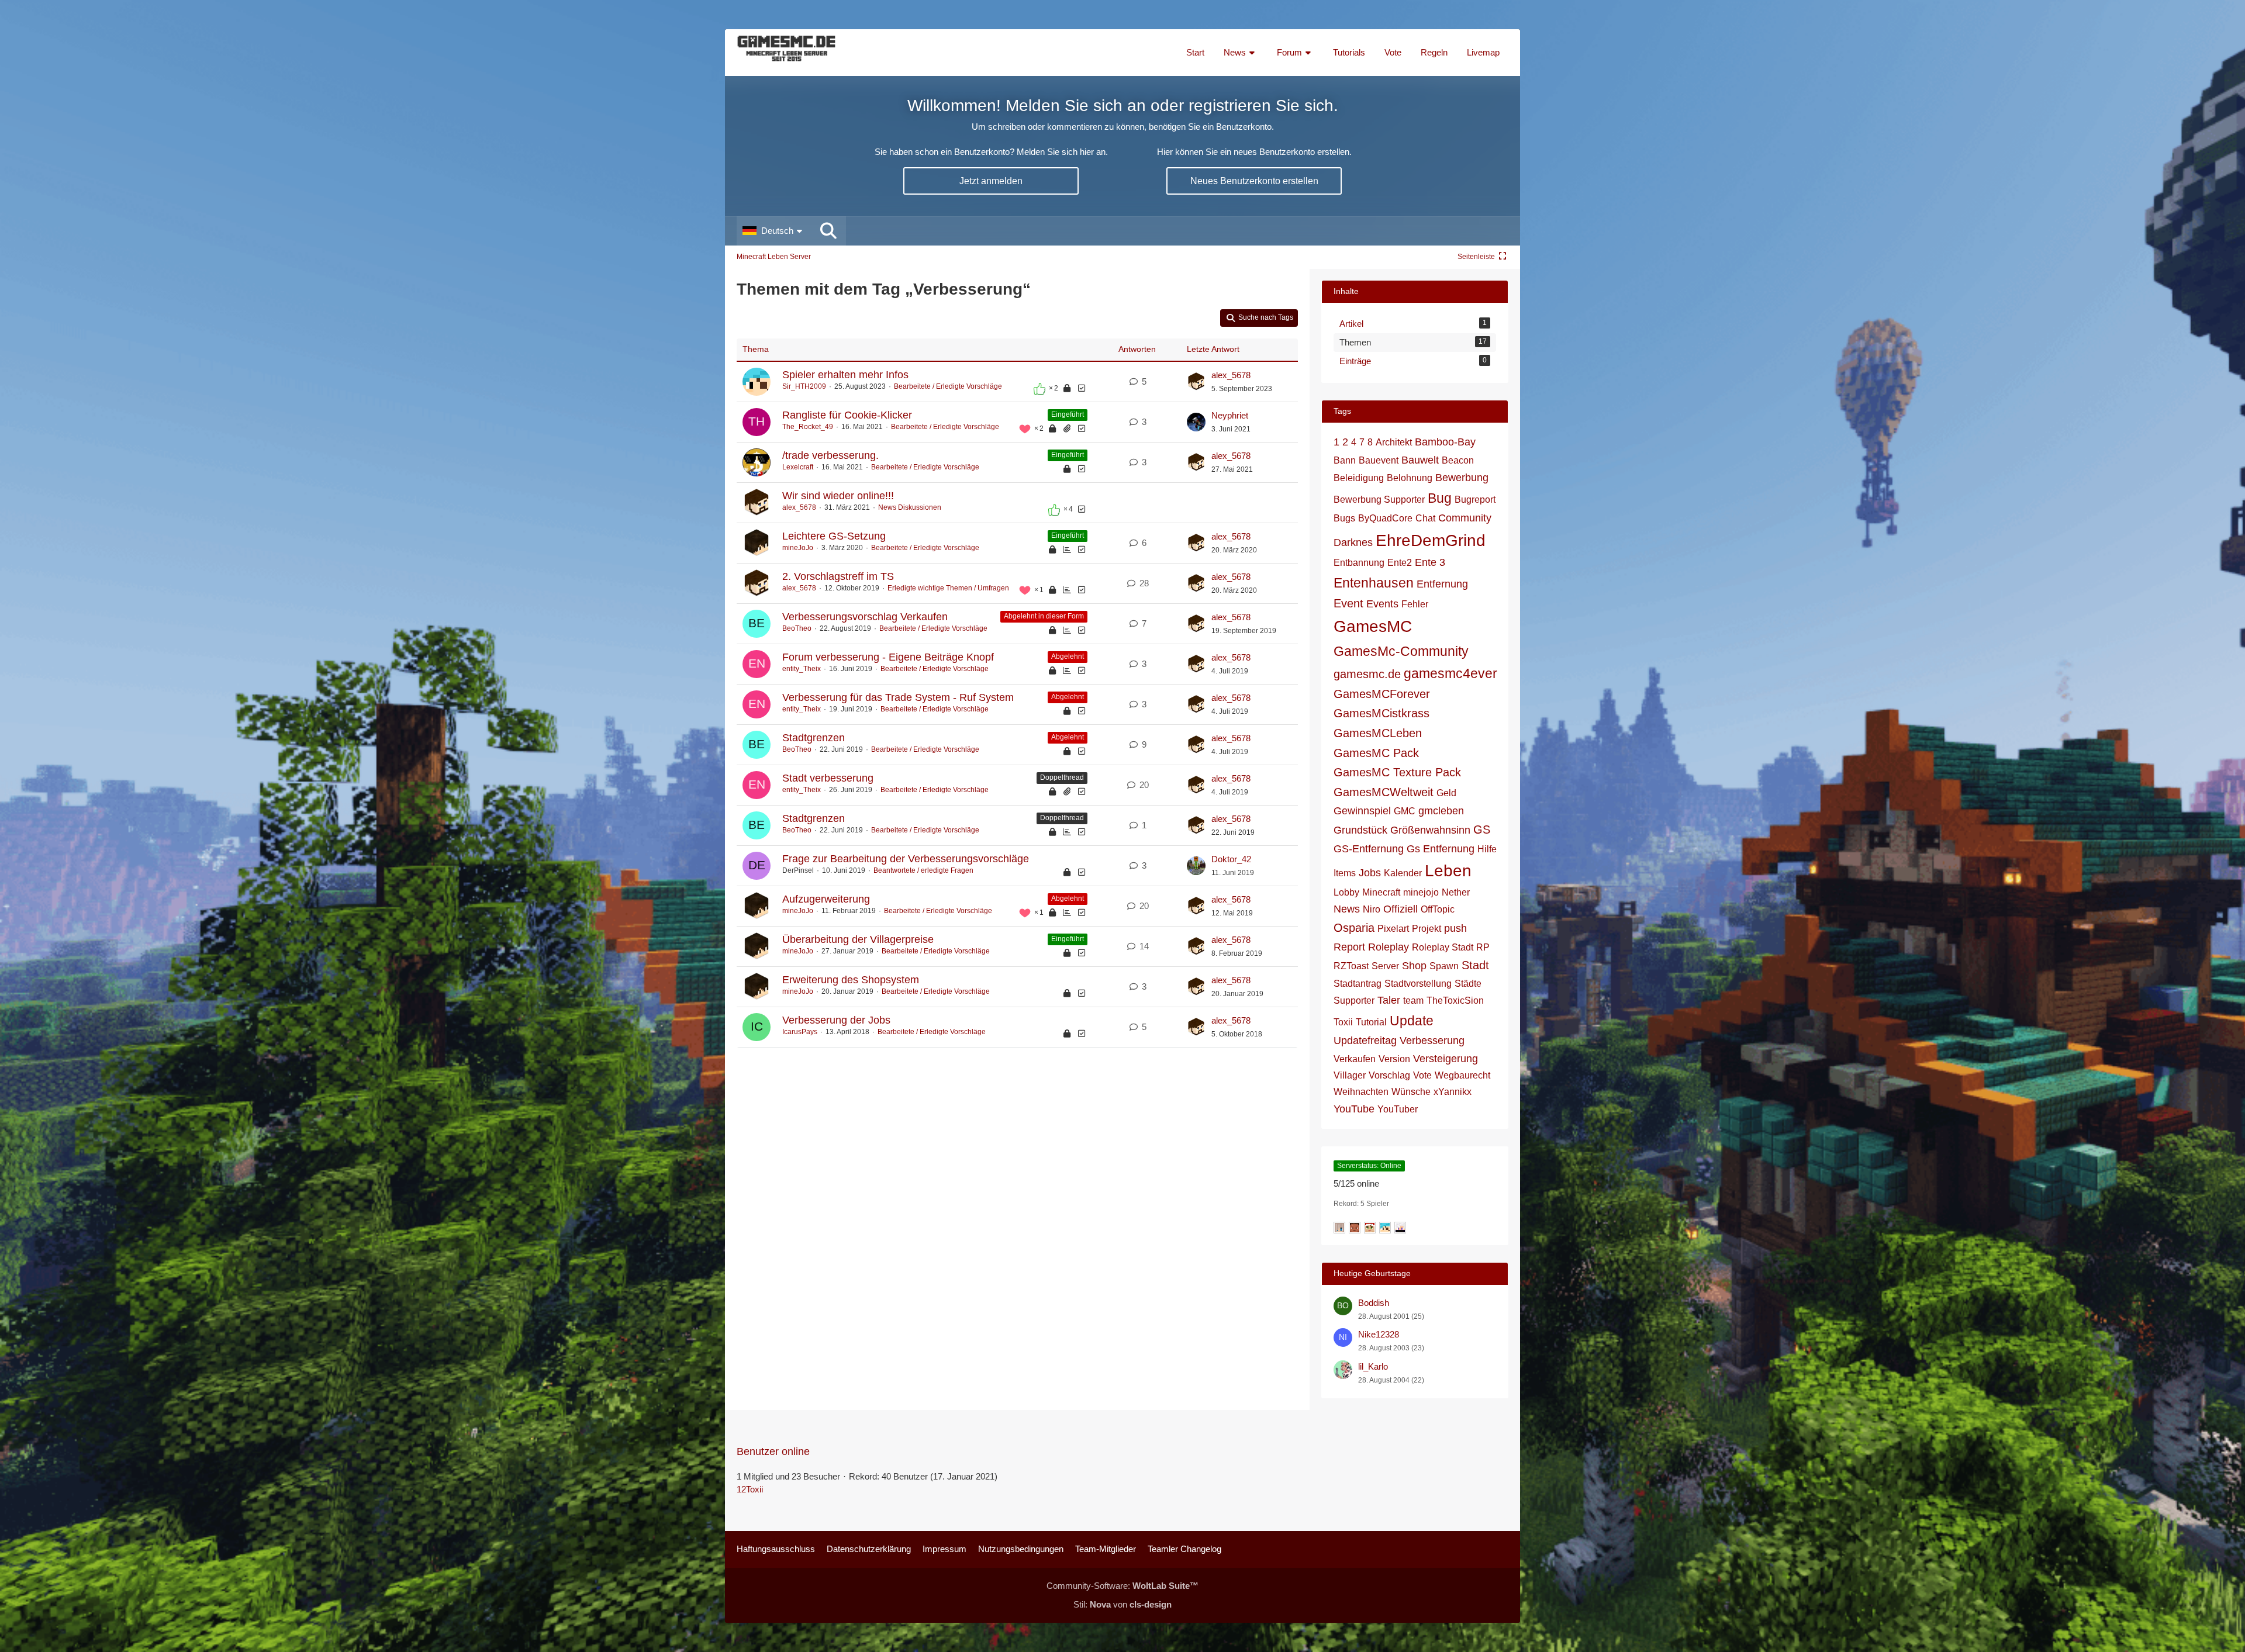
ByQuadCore (1385, 518)
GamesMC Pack (1376, 753)
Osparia (1354, 928)
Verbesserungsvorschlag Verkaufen (865, 617)
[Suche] (828, 231)
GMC (1405, 811)
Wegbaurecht (1462, 1075)
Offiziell (1400, 909)
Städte (1468, 984)
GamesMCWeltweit (1384, 792)
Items (1345, 873)
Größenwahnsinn (1430, 830)
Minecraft (1381, 892)
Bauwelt (1420, 460)
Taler (1389, 1000)
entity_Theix (802, 669)
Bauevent (1379, 460)
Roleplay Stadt (1443, 947)
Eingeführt (1068, 414)
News (1347, 909)
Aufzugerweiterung (826, 899)
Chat (1425, 518)
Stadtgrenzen (814, 738)
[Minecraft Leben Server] (786, 53)
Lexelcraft (798, 467)
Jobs (1370, 873)
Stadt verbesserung (828, 778)
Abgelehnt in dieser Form (1044, 616)
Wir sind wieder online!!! (838, 496)
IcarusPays (800, 1032)
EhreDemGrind (1431, 540)
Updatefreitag (1365, 1041)
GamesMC (1373, 626)
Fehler (1415, 604)
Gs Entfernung (1441, 849)
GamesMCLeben (1378, 733)
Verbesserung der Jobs (836, 1020)
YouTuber (1398, 1109)
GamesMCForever (1382, 694)
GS (1482, 830)
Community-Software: (1122, 1586)
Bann (1345, 460)
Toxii (1343, 1022)
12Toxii (750, 1489)
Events (1382, 604)
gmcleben (1441, 811)
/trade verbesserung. (830, 455)
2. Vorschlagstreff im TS (838, 576)
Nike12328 (1379, 1334)
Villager (1350, 1075)
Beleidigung (1359, 478)
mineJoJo (798, 548)
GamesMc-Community (1401, 651)
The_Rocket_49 (808, 427)
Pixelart (1393, 929)
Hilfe (1487, 849)
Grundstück (1360, 830)
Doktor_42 (1231, 859)
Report (1349, 947)
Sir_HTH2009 (804, 386)
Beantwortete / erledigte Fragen (923, 870)
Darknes (1353, 542)
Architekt (1394, 442)
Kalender (1403, 873)
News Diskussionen (910, 507)
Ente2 (1400, 563)
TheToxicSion (1455, 1000)
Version (1394, 1059)
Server (1385, 966)
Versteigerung (1446, 1059)
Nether (1456, 892)
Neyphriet (1230, 415)
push (1455, 928)
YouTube (1354, 1109)
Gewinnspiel (1362, 811)
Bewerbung (1462, 478)
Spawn (1444, 966)
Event (1348, 603)
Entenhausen (1374, 583)
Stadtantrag (1358, 984)
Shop (1414, 966)
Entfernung (1442, 584)
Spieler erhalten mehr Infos (845, 375)
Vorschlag (1389, 1075)
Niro (1372, 909)
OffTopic (1438, 909)
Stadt (1475, 965)
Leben (1448, 871)
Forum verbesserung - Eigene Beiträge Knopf (888, 657)
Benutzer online (773, 1451)
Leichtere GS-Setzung (834, 536)
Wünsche (1411, 1092)
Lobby (1346, 892)
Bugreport (1475, 500)
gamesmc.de (1367, 674)
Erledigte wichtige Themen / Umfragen (948, 588)
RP (1483, 947)
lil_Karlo (1373, 1366)
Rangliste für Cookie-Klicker (847, 415)
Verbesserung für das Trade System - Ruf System (898, 697)
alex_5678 (1231, 375)
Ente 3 (1430, 562)
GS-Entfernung (1369, 849)
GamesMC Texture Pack (1397, 772)
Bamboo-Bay (1445, 442)
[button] (774, 231)
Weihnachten (1361, 1092)
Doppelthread (1062, 777)
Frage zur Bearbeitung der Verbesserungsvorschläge (906, 859)
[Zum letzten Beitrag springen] (1196, 382)
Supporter (1354, 1000)
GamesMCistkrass (1381, 713)
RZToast (1351, 966)
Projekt (1427, 929)
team (1413, 1000)
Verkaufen (1355, 1059)
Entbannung (1359, 563)
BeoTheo (797, 628)
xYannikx (1453, 1092)
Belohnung (1410, 478)
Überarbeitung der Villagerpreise (858, 939)
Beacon (1458, 460)
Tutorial (1371, 1022)
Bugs (1344, 518)
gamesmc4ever (1450, 673)
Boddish (1374, 1303)
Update (1412, 1021)
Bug (1440, 498)
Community (1465, 518)
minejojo (1421, 892)
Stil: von (1122, 1604)
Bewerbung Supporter (1379, 500)
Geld (1446, 793)
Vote (1422, 1075)
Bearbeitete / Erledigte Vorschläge (948, 386)
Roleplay (1389, 947)
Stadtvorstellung (1418, 984)
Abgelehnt (1068, 656)
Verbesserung (1432, 1041)
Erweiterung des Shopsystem (851, 980)
